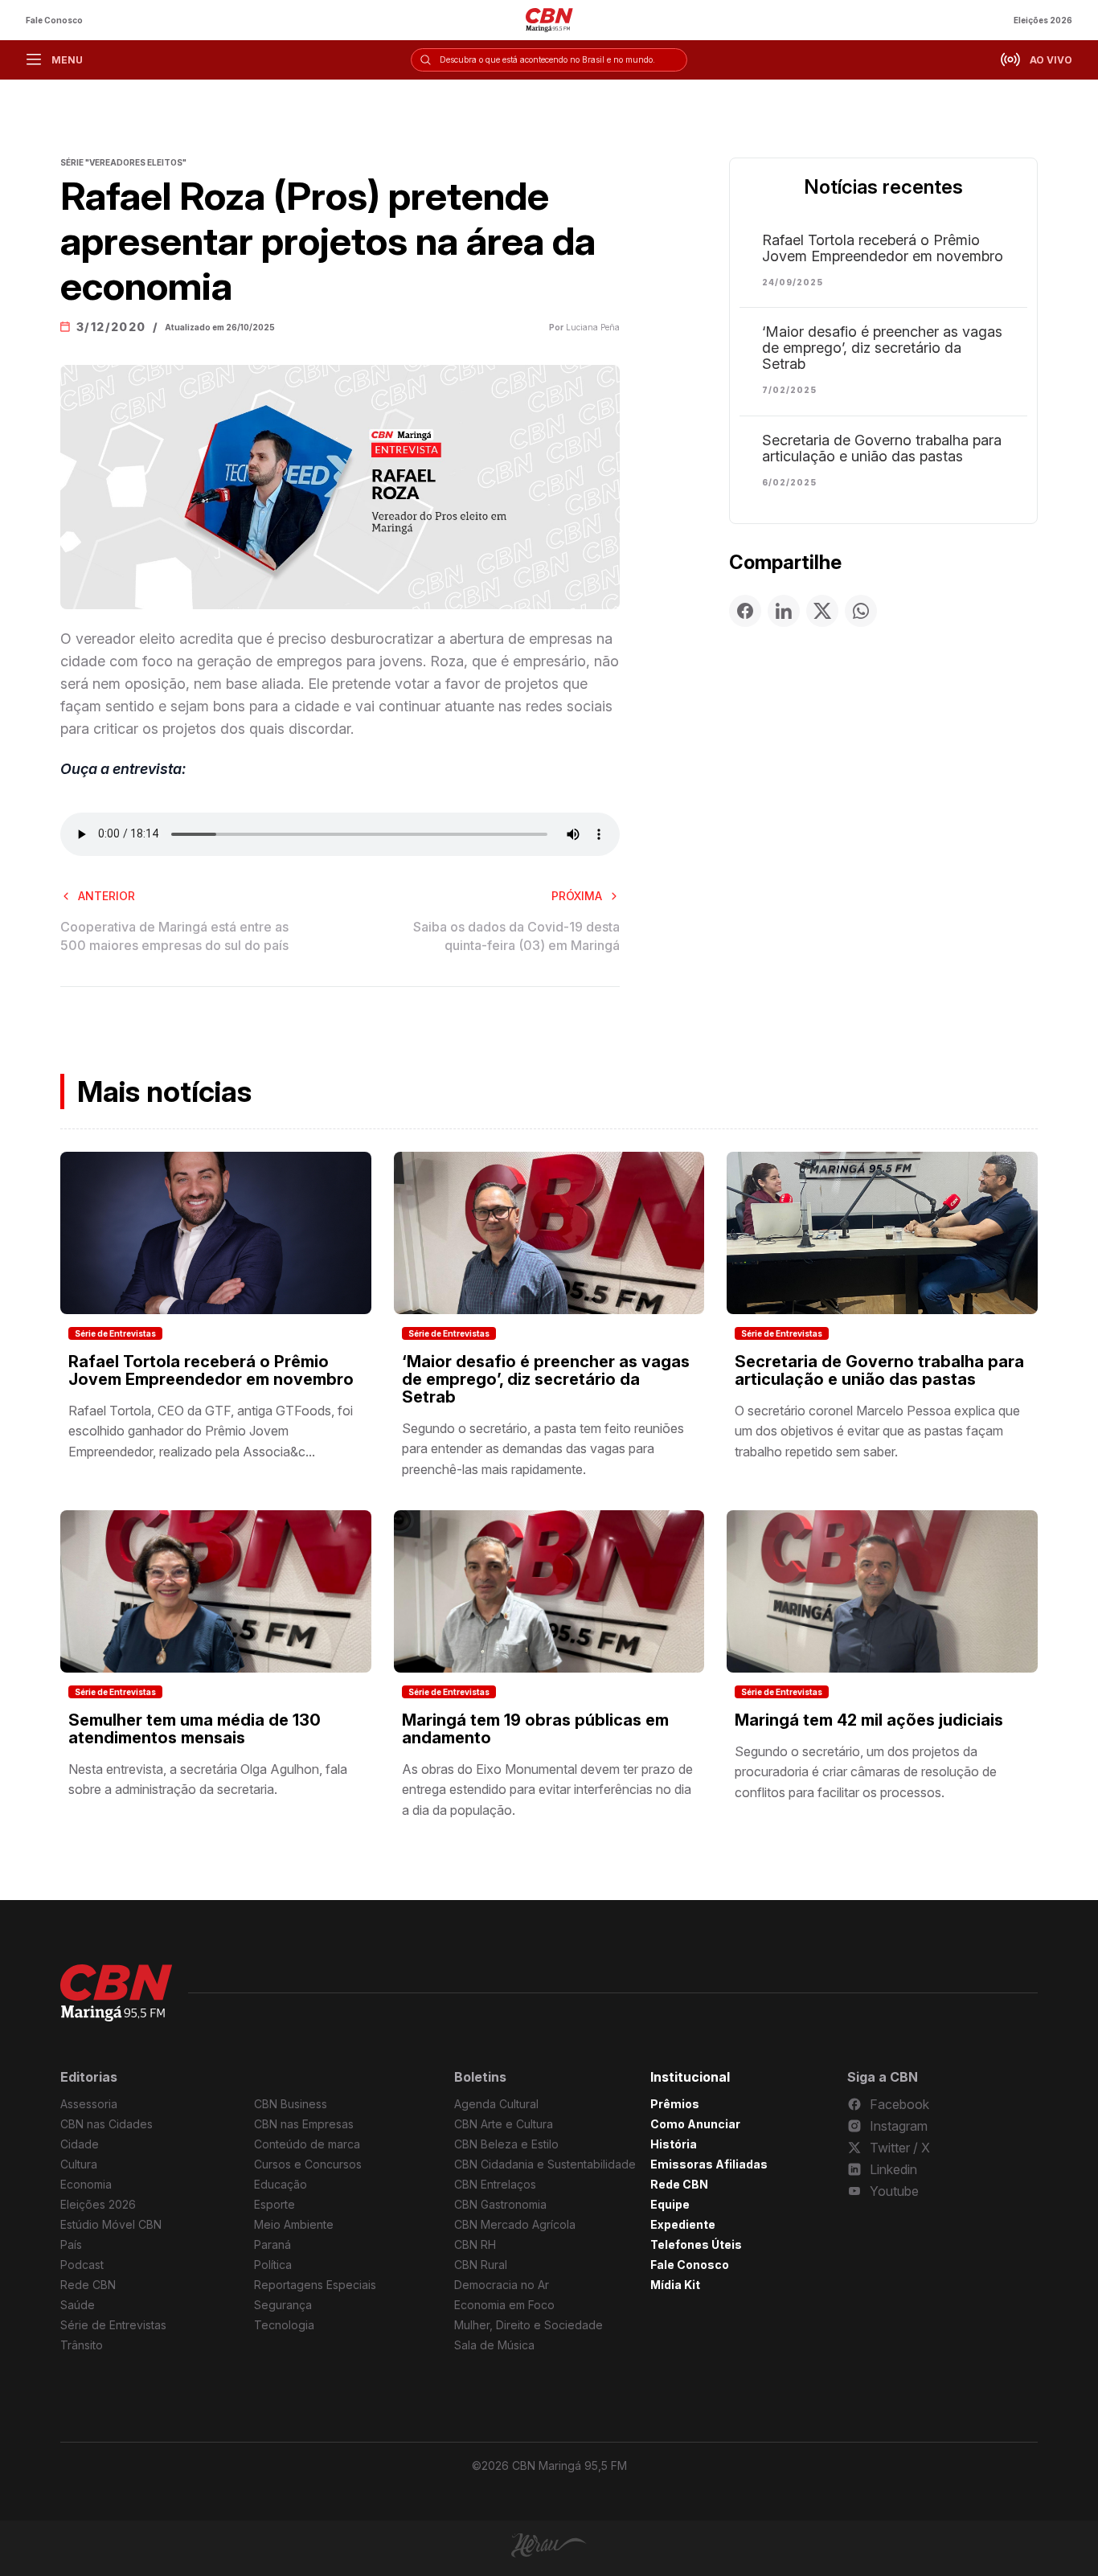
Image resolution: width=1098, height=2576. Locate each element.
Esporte (274, 2204)
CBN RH (475, 2244)
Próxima (577, 896)
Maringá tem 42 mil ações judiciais (869, 1720)
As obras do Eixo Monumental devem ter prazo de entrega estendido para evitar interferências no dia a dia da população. (547, 1790)
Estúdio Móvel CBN (111, 2224)
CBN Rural (481, 2265)
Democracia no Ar (502, 2285)
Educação (281, 2184)
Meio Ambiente (294, 2224)
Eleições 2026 (1043, 20)
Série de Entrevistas (115, 1333)
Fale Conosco (54, 20)
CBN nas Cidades (107, 2124)
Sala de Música (494, 2345)
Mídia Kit (675, 2285)
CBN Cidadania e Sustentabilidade (545, 2164)
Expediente (683, 2224)
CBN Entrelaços (495, 2184)
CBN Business (291, 2104)
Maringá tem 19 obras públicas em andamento (535, 1729)
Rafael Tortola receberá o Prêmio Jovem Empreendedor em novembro (883, 248)
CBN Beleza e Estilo (506, 2144)
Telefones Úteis (696, 2244)
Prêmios (675, 2104)
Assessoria (89, 2104)
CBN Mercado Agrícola (515, 2224)
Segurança (283, 2305)
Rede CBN (88, 2285)
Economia (86, 2184)
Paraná (272, 2244)
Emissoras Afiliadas (709, 2164)
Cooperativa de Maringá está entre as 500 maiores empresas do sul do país (174, 936)
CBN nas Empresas (304, 2124)
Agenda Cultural (496, 2104)
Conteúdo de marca (307, 2144)
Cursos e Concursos (308, 2164)
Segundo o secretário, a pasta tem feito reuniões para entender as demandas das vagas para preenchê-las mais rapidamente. (543, 1449)
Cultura (79, 2164)
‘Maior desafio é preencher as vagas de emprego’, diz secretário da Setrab (882, 348)
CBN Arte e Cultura (504, 2124)
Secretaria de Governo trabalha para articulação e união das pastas (882, 448)
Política (273, 2265)
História (674, 2144)
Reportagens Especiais (315, 2285)
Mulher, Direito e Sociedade (529, 2325)
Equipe (670, 2204)
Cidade (80, 2144)
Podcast (82, 2265)
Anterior (107, 896)
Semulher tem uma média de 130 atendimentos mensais (195, 1729)
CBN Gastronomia (500, 2204)
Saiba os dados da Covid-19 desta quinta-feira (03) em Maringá (516, 936)
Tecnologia (284, 2325)
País (71, 2244)
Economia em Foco (504, 2305)
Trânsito (82, 2345)
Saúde (78, 2305)
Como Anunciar (695, 2124)
